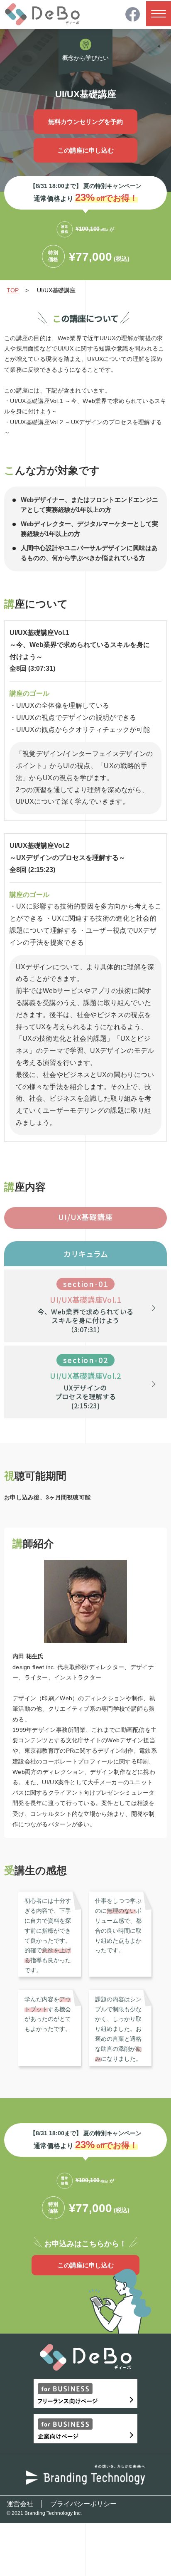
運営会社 (20, 2504)
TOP (13, 290)
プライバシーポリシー (83, 2504)
